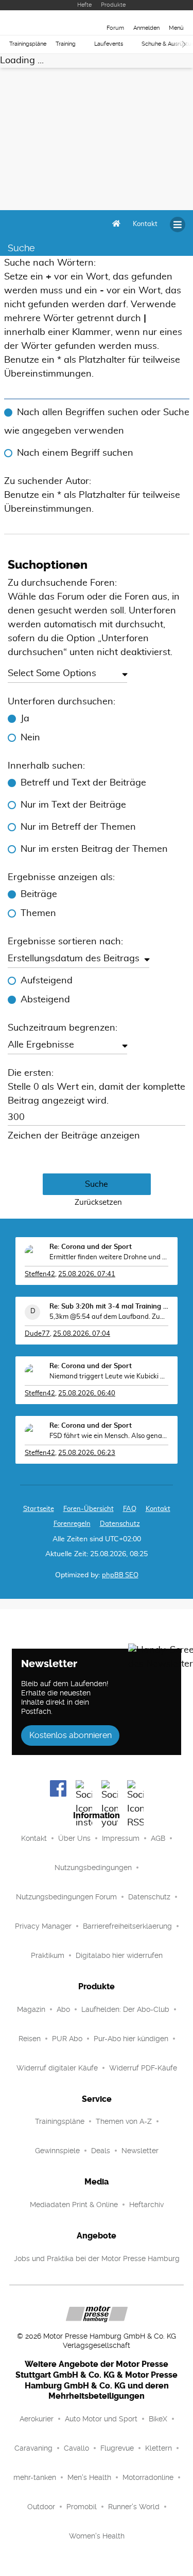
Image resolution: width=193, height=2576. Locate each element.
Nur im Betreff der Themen (78, 827)
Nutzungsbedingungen (93, 1868)
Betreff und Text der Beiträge (83, 783)
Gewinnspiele (57, 2151)
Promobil (82, 2507)
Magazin (31, 2009)
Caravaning (33, 2448)
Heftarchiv (146, 2205)
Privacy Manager (43, 1926)
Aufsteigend (47, 981)
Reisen (30, 2039)
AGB (158, 1838)
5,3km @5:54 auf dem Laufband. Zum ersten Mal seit (109, 1317)
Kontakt (34, 1838)
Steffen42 (40, 1274)
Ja (25, 719)
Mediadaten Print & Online (74, 2205)
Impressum (121, 1838)
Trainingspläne (28, 44)
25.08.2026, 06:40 (87, 1394)
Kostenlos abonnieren (71, 1735)
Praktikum (48, 1955)
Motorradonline (148, 2477)
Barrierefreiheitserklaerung (127, 1926)
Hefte (84, 5)
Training (66, 44)
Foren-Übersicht (89, 1509)
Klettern (159, 2448)
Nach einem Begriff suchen (75, 453)
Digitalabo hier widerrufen (119, 1955)
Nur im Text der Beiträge (73, 805)
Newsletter (140, 2151)
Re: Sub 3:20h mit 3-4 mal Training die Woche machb (109, 1307)
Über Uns (74, 1838)
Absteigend (45, 1000)
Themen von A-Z (124, 2121)
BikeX (158, 2419)
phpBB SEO (120, 1575)
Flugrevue (117, 2448)
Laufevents (109, 44)
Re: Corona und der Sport (91, 1247)
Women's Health (97, 2536)
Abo (63, 2009)
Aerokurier (37, 2419)
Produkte (113, 5)
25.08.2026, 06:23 (87, 1453)
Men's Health (89, 2477)
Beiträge (39, 894)
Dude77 (37, 1334)
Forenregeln (72, 1524)
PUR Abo (67, 2039)
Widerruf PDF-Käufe (143, 2068)
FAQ (130, 1509)
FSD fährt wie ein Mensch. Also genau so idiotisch (109, 1436)
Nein (30, 738)
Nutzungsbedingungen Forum (66, 1897)
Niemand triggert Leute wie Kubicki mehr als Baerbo (109, 1377)
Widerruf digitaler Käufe (57, 2068)
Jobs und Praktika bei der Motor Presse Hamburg (97, 2258)
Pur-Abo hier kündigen (131, 2039)
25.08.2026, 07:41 (87, 1274)
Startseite (39, 1509)
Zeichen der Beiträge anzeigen (74, 1136)
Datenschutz (120, 1524)
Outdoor (41, 2507)
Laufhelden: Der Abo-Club (125, 2009)
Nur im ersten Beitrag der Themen (94, 849)
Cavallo (76, 2448)
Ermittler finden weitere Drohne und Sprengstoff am (109, 1257)
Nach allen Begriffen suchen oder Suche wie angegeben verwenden (97, 422)
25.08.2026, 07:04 (82, 1334)
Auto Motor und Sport (101, 2419)
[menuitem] (145, 225)
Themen (38, 913)
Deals (101, 2151)
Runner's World (134, 2507)
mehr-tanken (35, 2477)
